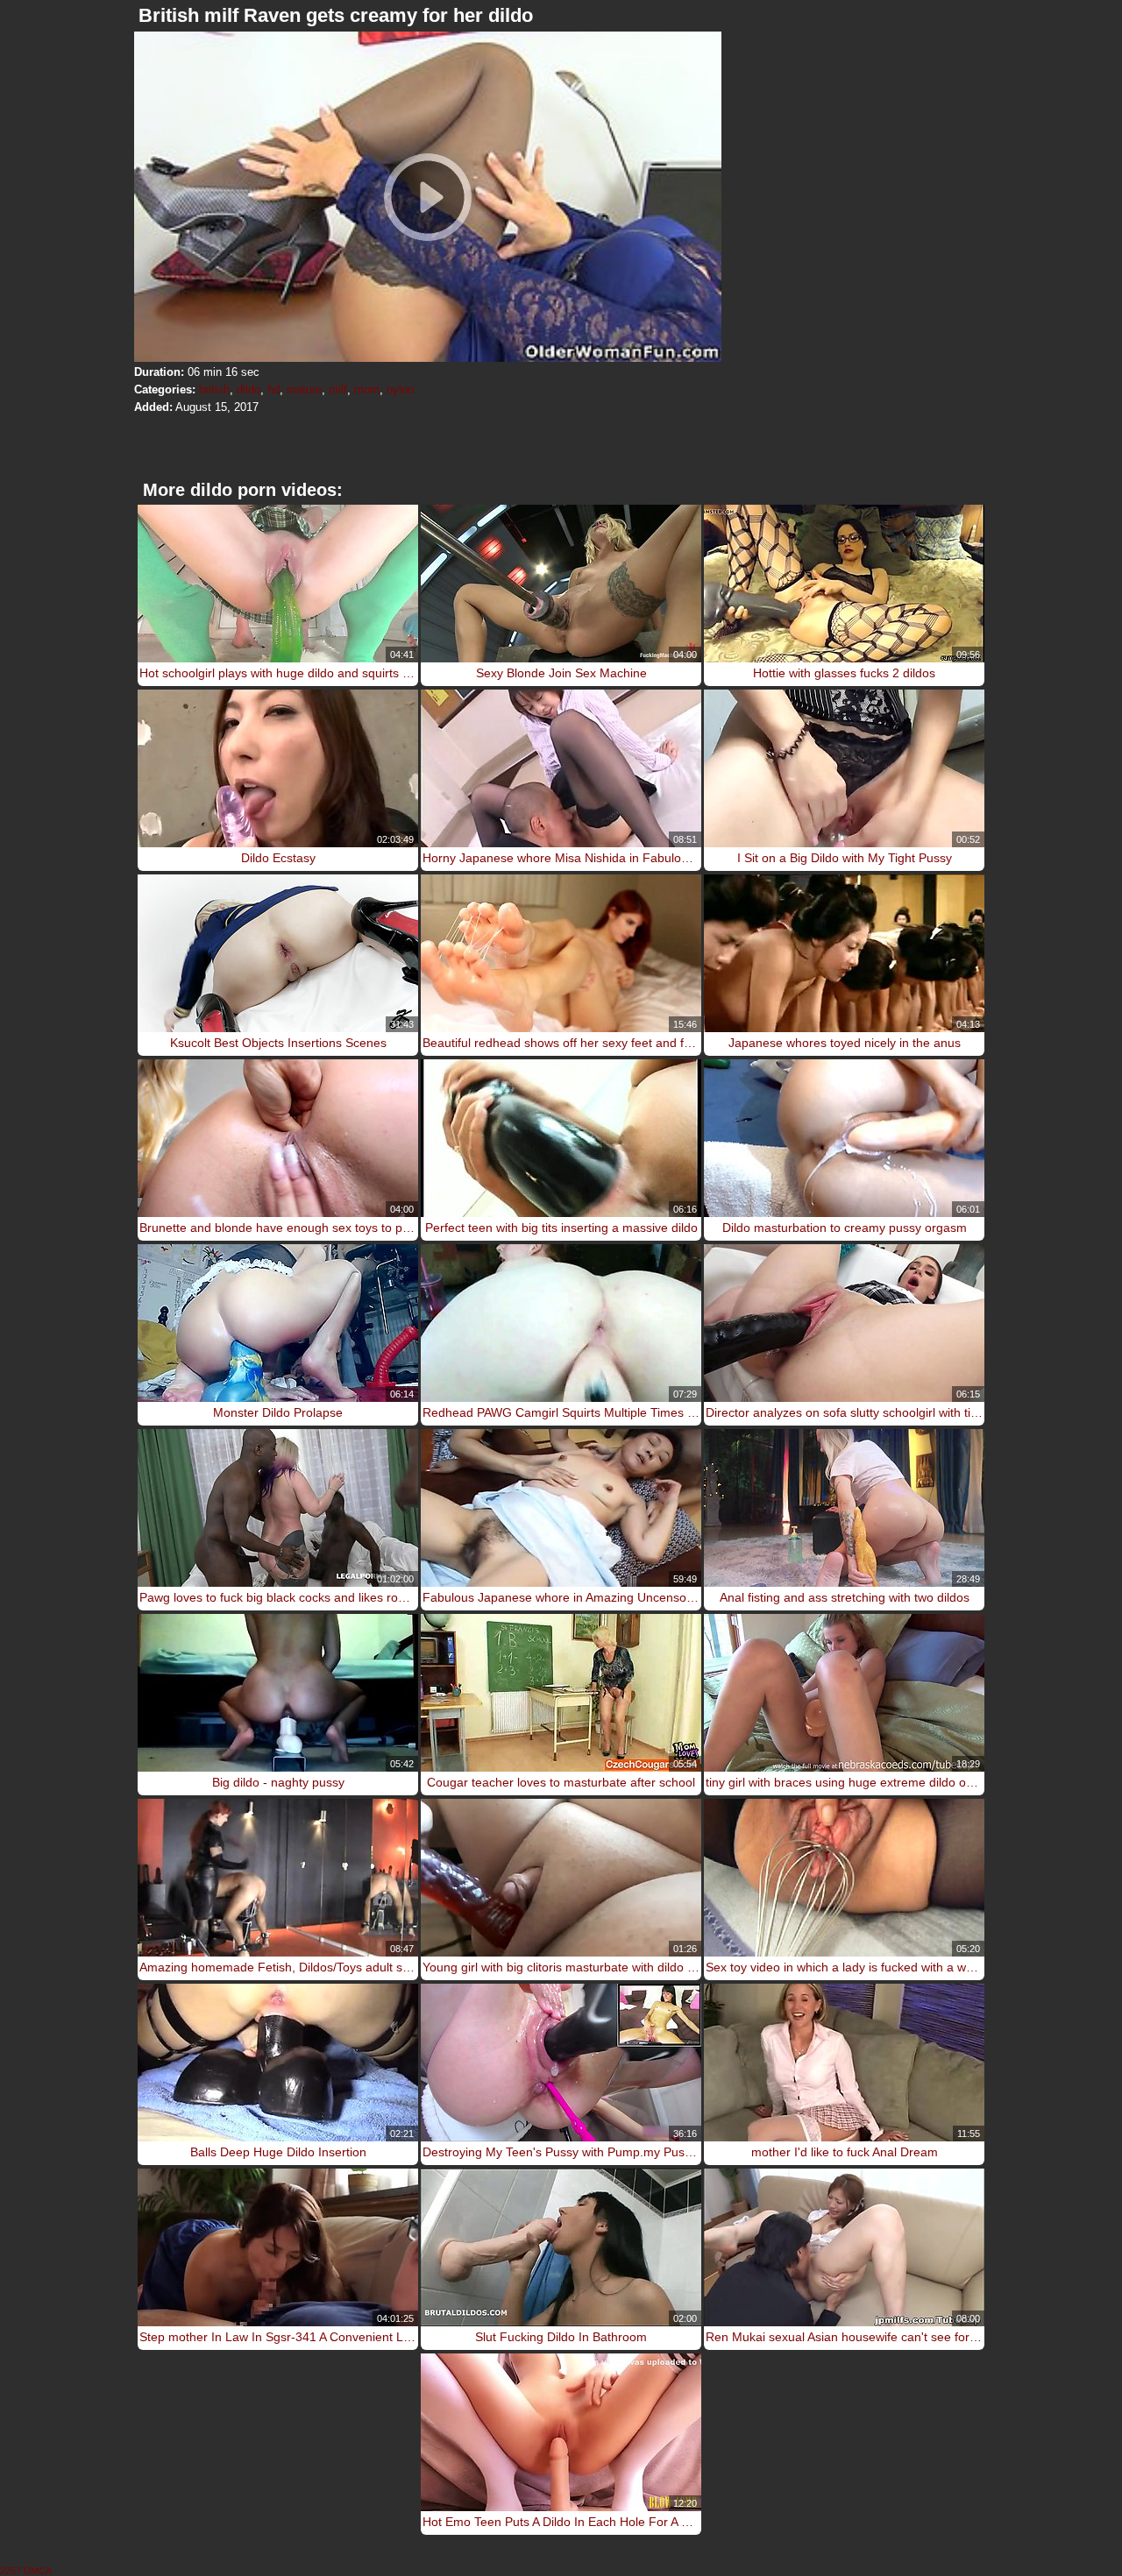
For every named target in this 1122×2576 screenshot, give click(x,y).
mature (304, 389)
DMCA (38, 2571)
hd (273, 389)
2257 (11, 2571)
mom (367, 389)
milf (338, 389)
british (214, 389)
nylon (400, 389)
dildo (249, 389)
